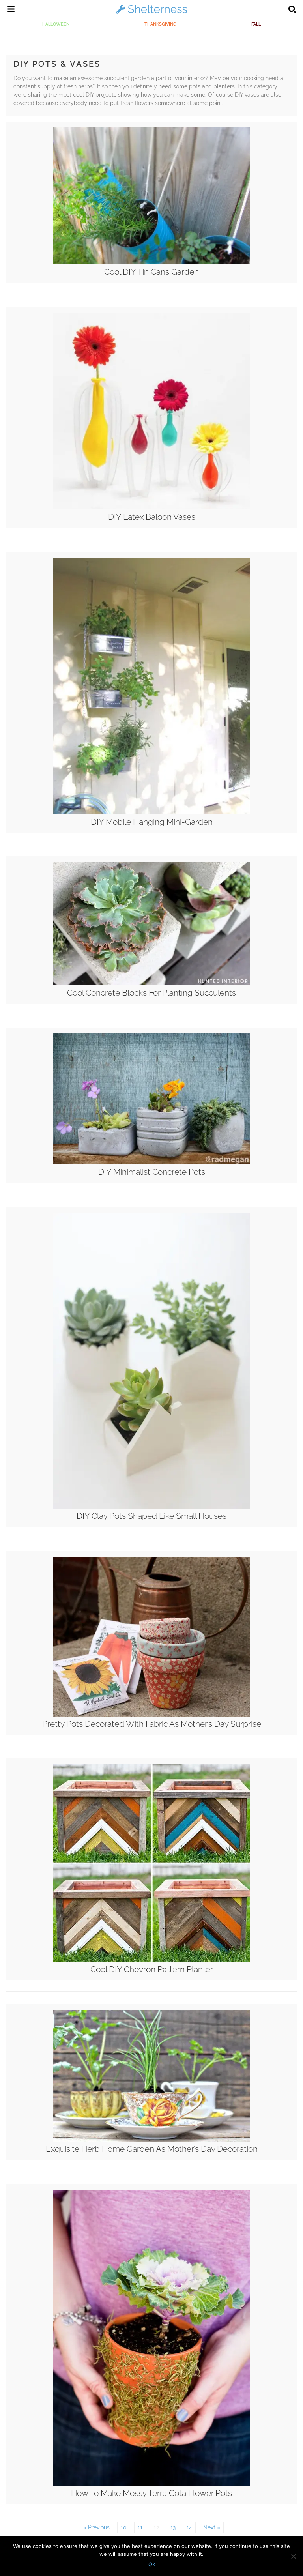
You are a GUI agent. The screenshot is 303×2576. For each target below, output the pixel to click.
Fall (256, 24)
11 (140, 2527)
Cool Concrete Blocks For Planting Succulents (151, 993)
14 (189, 2527)
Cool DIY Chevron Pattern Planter (152, 1969)
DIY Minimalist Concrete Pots (152, 1172)
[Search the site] (292, 10)
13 (173, 2527)
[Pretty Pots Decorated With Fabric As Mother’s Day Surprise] (151, 1715)
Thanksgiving (160, 24)
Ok (152, 2564)
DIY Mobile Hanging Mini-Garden (152, 822)
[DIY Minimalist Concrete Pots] (151, 1163)
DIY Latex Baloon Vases (152, 517)
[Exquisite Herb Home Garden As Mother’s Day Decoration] (151, 2140)
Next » (212, 2527)
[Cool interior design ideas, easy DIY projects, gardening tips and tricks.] (151, 13)
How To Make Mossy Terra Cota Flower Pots (151, 2493)
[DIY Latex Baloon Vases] (151, 507)
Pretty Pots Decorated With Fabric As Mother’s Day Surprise (152, 1724)
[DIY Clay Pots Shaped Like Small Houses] (151, 1507)
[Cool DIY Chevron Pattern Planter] (151, 1960)
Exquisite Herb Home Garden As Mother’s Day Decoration (152, 2149)
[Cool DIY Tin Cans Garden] (151, 262)
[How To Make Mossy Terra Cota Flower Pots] (151, 2484)
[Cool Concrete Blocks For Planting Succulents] (151, 983)
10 (124, 2527)
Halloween (56, 24)
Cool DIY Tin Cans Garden (151, 272)
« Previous (96, 2527)
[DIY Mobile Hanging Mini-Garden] (151, 812)
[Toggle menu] (11, 10)
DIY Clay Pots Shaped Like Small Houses (151, 1516)
